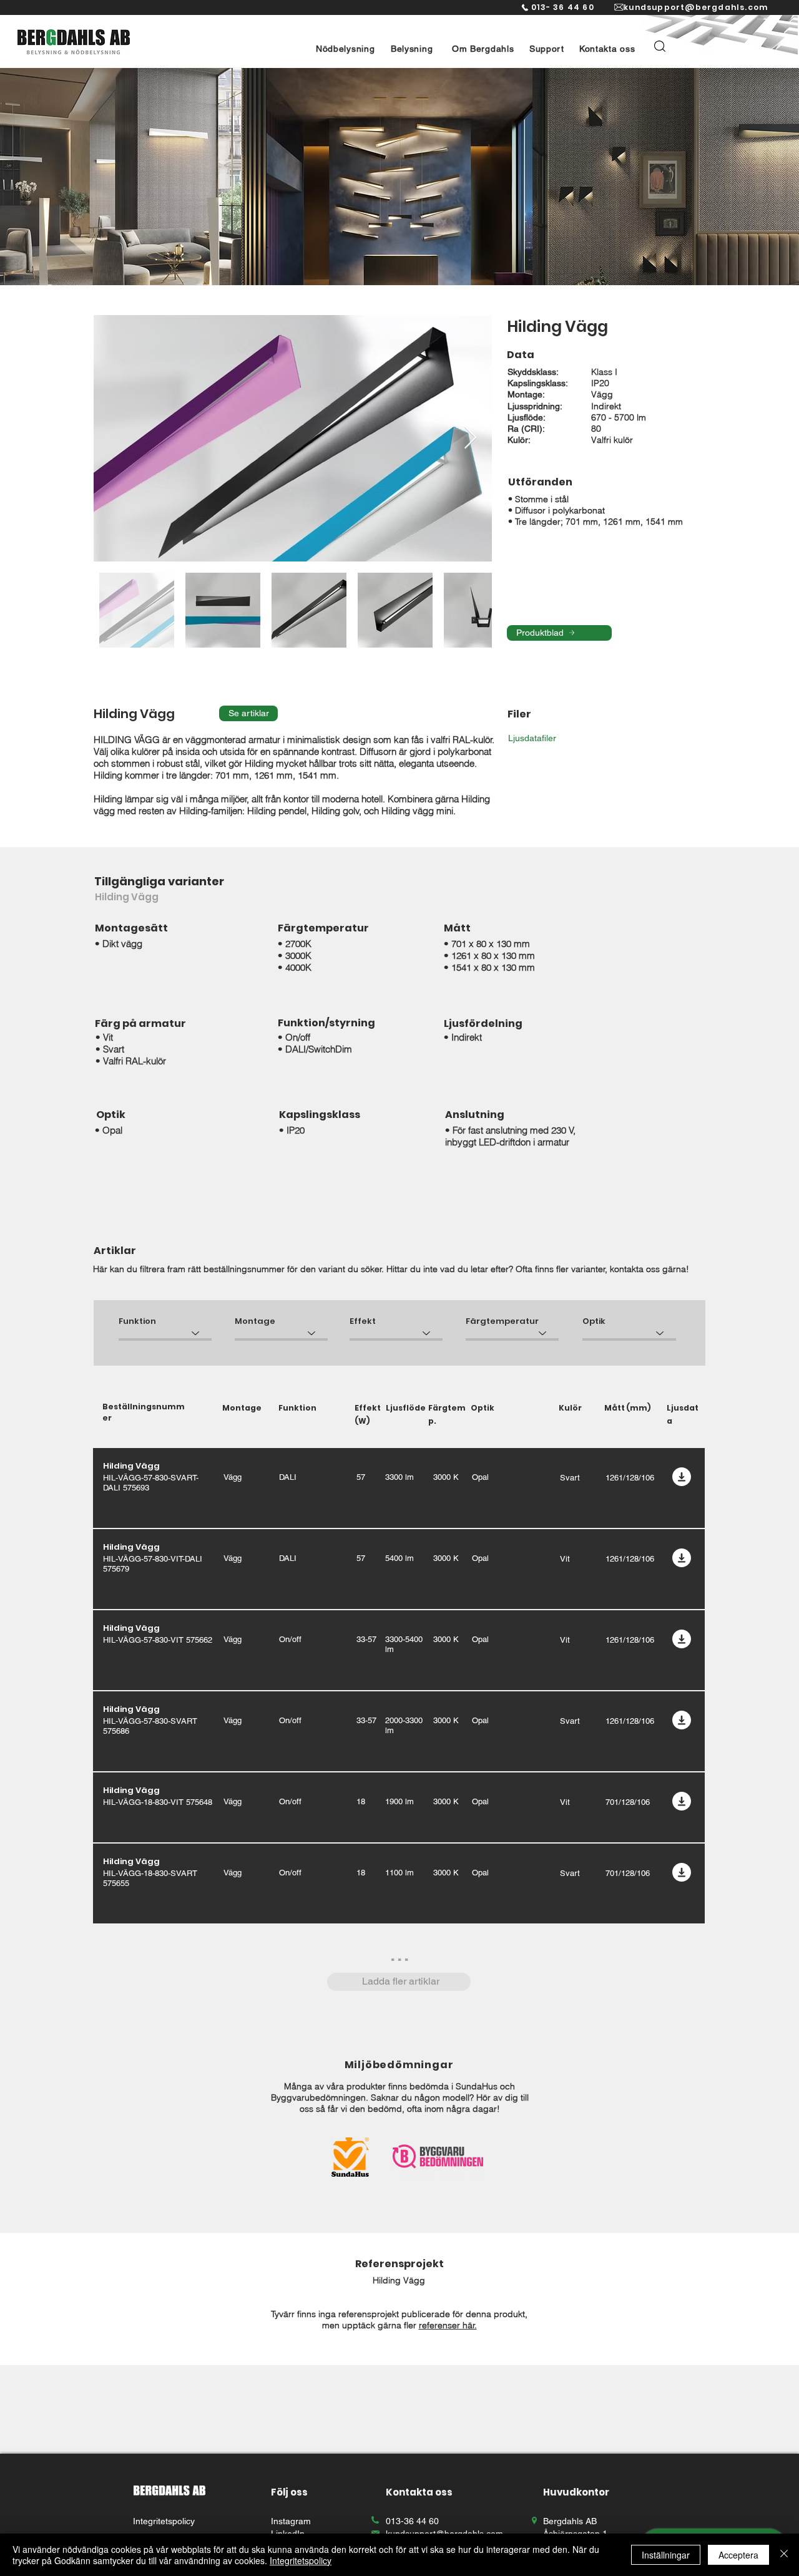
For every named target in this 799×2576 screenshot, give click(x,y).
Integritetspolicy (301, 2560)
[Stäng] (784, 2555)
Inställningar (666, 2555)
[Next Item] (470, 438)
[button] (345, 49)
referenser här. (448, 2325)
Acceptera (738, 2555)
